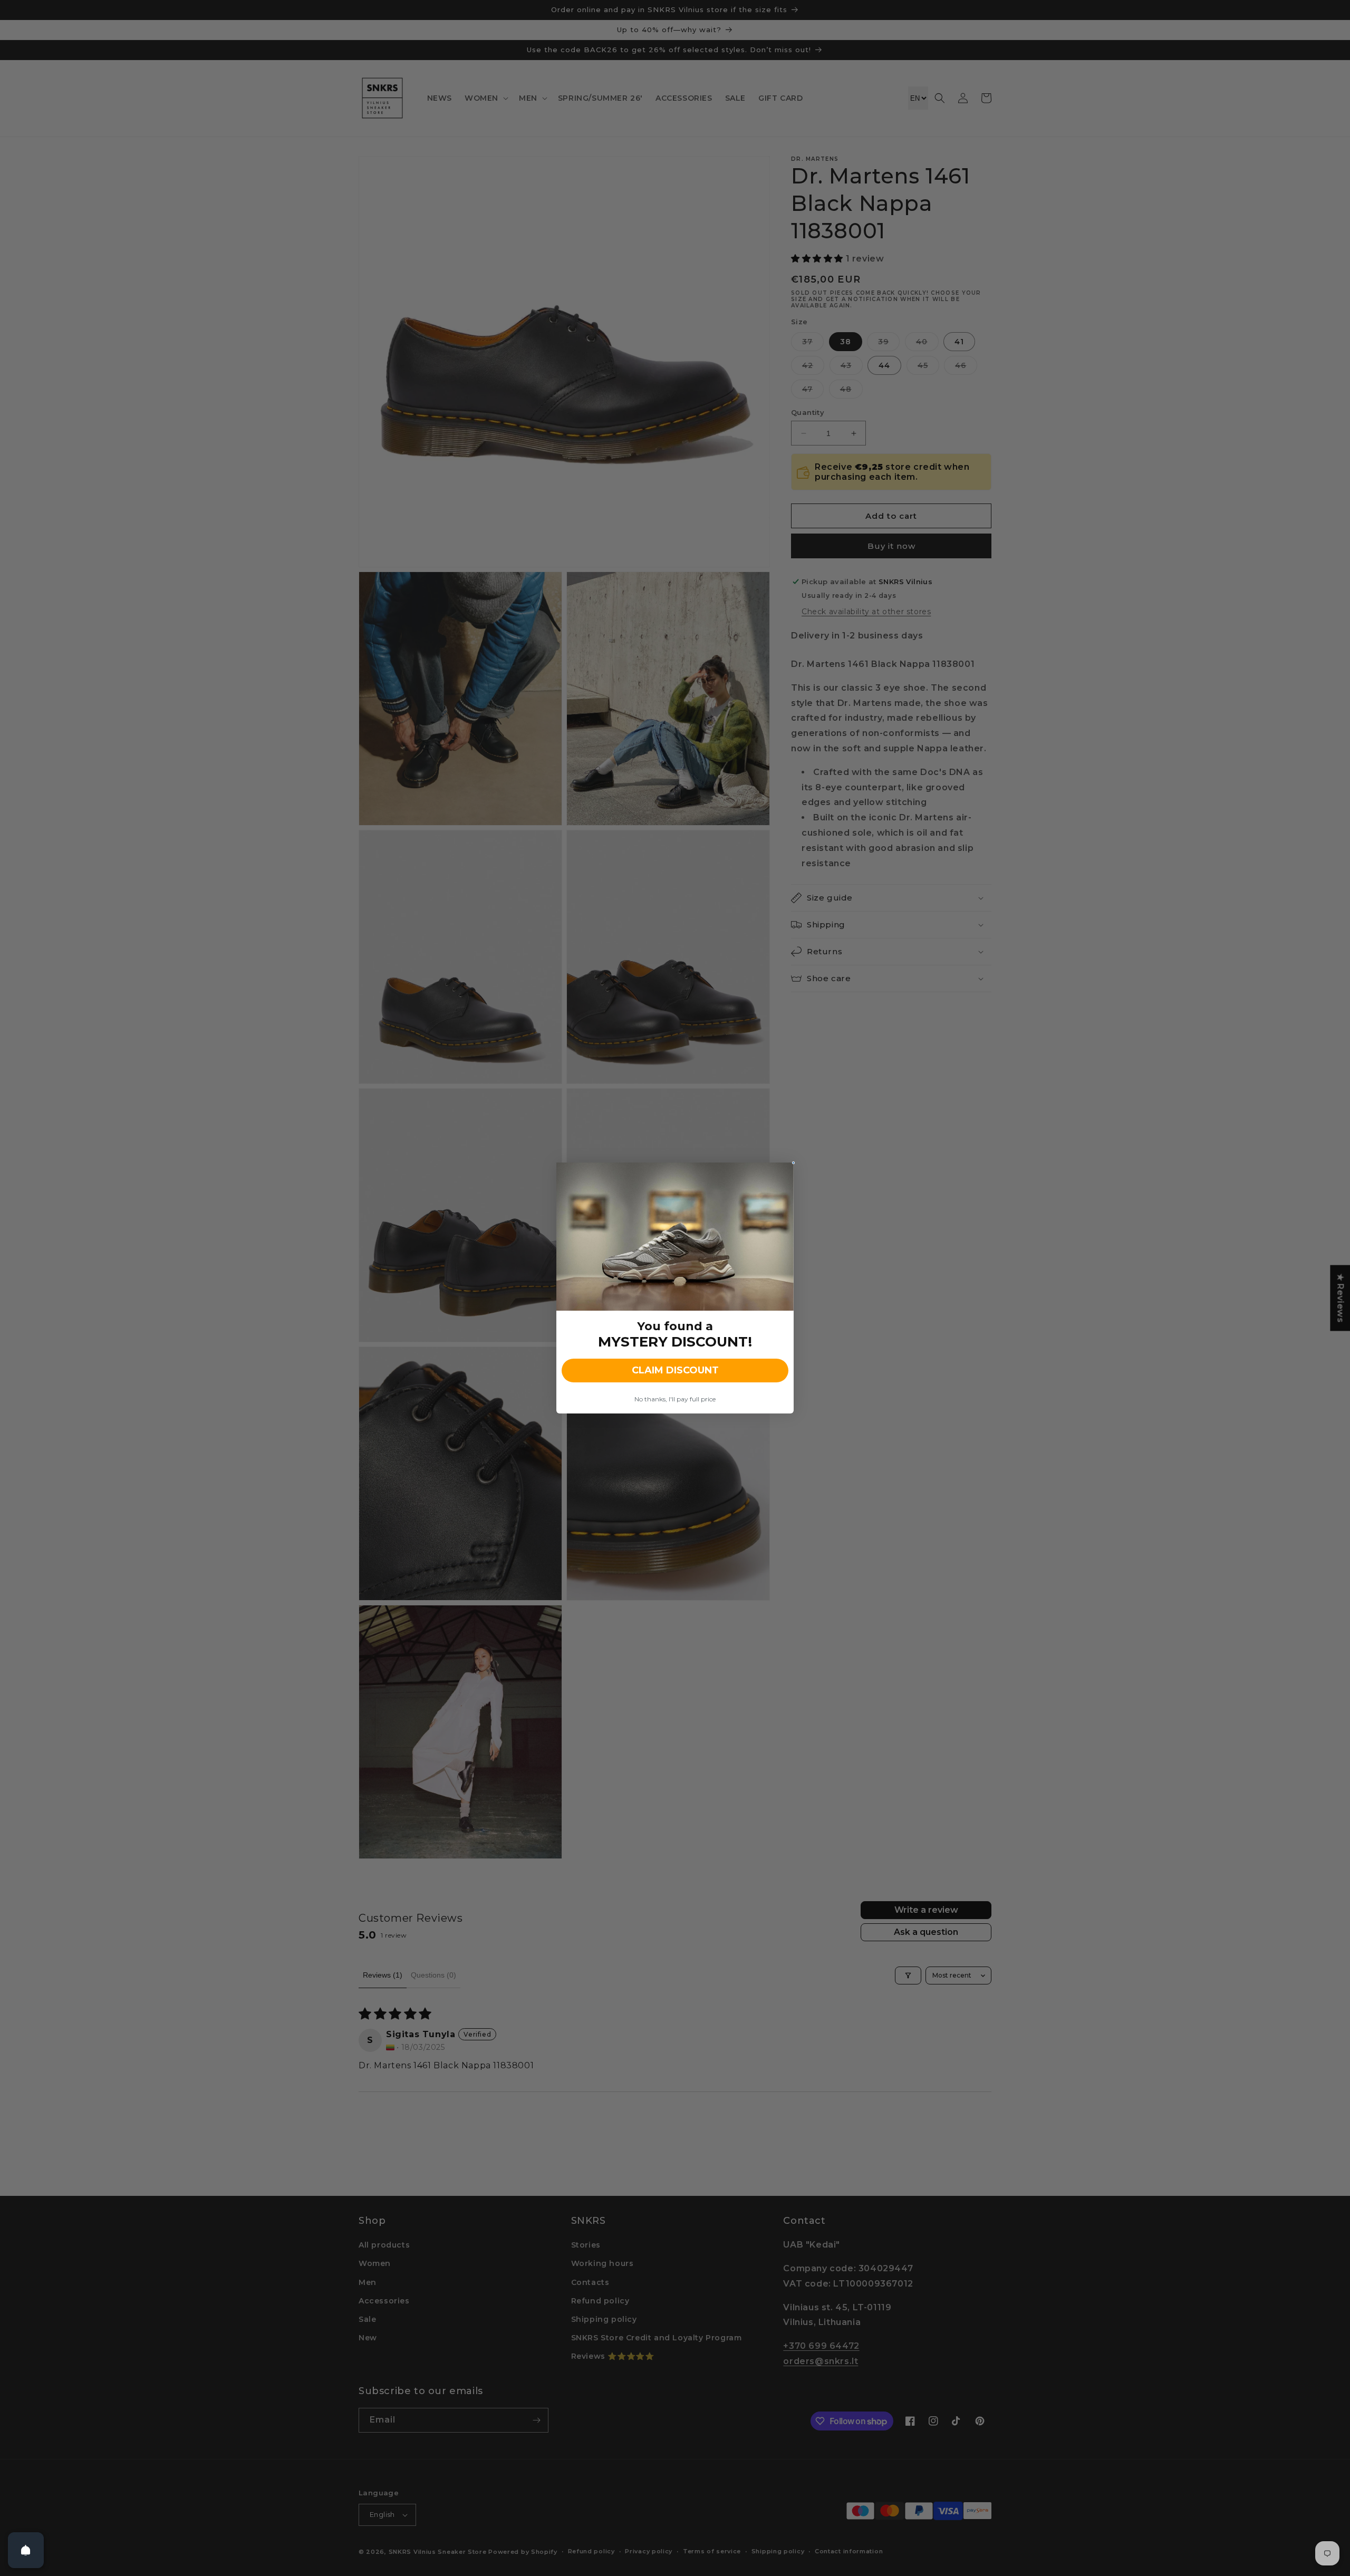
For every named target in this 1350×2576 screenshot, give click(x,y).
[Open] (26, 2550)
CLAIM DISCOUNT (675, 1370)
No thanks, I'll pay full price (675, 1399)
